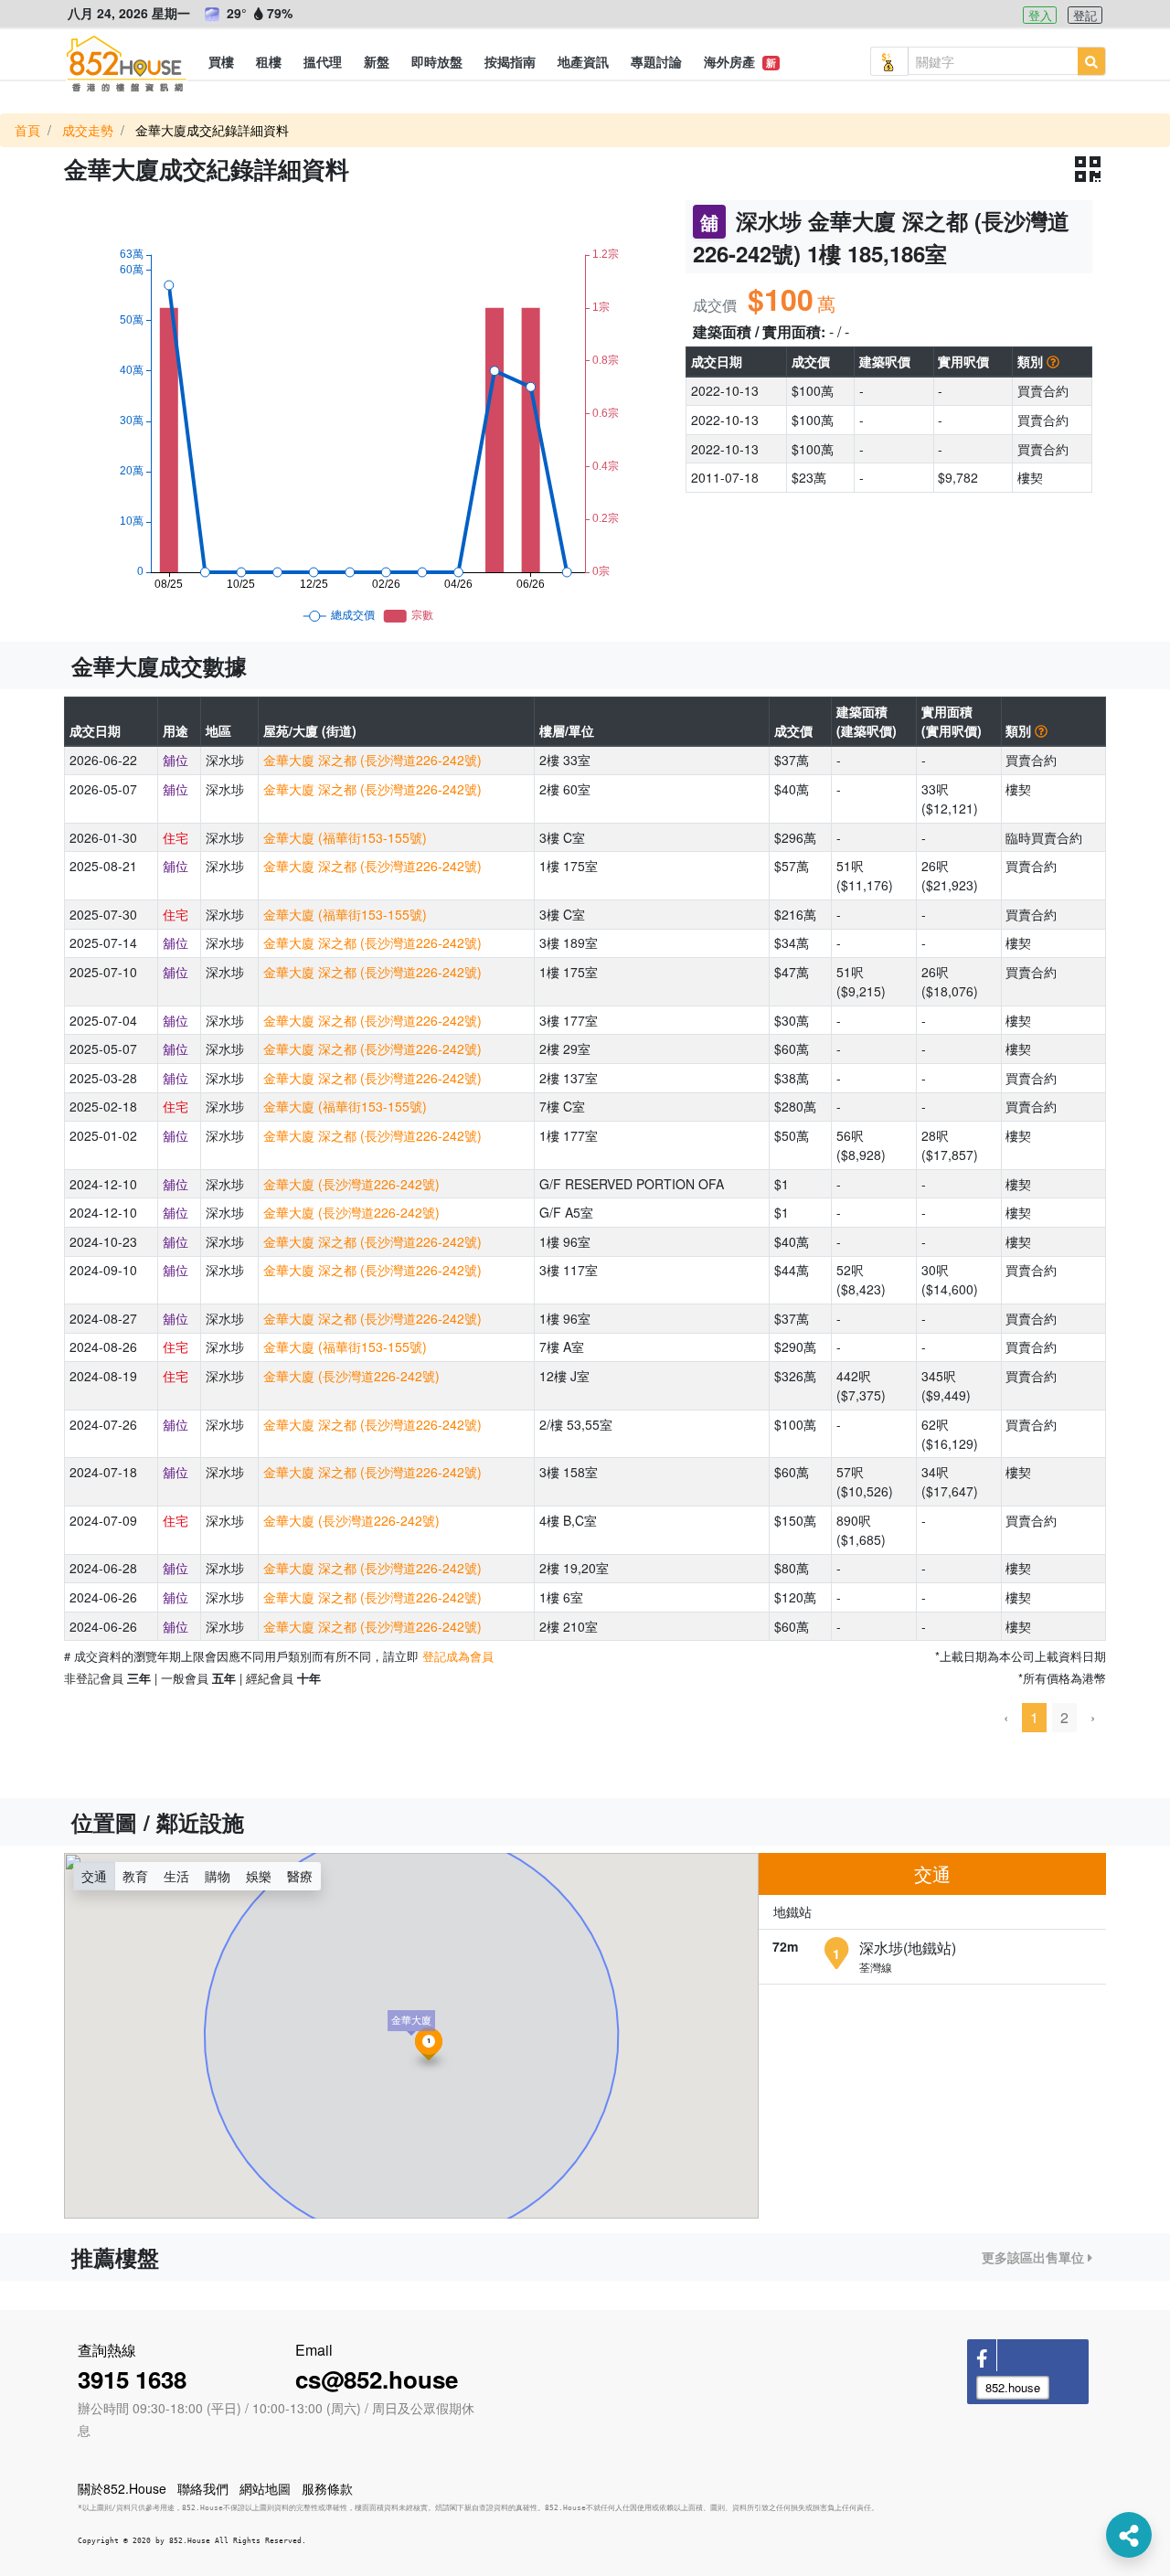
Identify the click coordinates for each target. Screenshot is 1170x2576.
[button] (221, 61)
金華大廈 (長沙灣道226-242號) (351, 1184)
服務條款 (327, 2488)
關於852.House (122, 2488)
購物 (218, 1876)
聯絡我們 (203, 2488)
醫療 (300, 1876)
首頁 (27, 130)
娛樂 (259, 1876)
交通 (94, 1876)
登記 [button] (1085, 15)
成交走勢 (88, 130)
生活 (176, 1876)
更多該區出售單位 (1035, 2257)
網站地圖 (265, 2488)
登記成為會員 (458, 1656)
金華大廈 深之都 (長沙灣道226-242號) (372, 760)
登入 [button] (1040, 15)
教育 (135, 1876)
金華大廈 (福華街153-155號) (345, 837)
